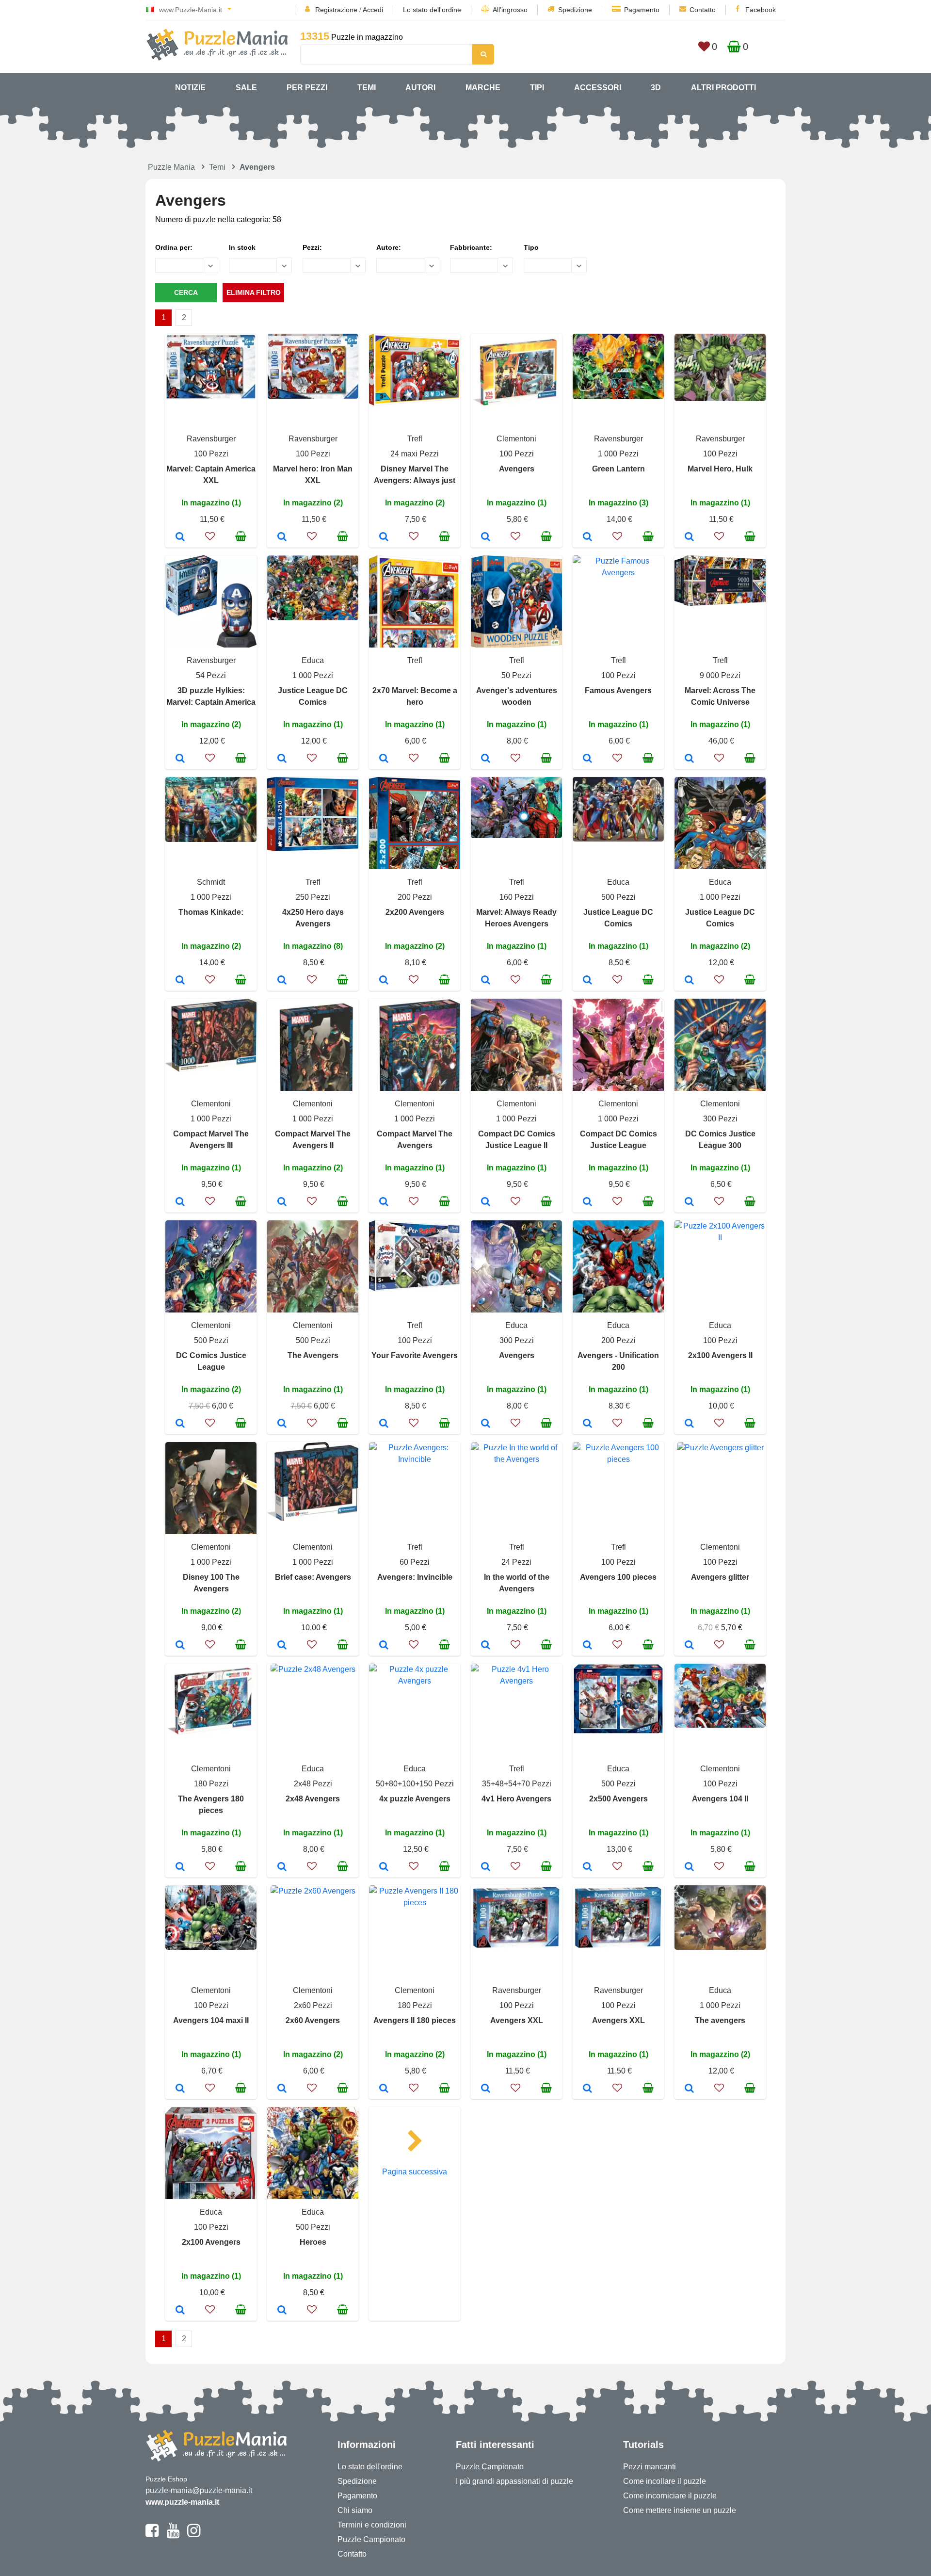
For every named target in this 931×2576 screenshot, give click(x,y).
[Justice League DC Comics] (282, 759)
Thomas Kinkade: (211, 912)
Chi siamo (355, 2510)
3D (656, 88)
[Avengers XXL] (486, 2089)
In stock (242, 247)
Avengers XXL (517, 2020)
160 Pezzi (517, 897)
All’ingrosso (510, 10)
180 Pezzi (211, 1784)
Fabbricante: (471, 247)
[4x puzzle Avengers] (384, 1867)
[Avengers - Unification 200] (587, 1424)
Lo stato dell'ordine (432, 10)
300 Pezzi (720, 1119)
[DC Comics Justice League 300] (689, 1202)
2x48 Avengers (313, 1799)
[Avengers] (486, 537)
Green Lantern (618, 469)
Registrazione (336, 10)
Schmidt (211, 882)
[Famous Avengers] (587, 759)
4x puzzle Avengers (415, 1799)
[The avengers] (689, 2089)
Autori (420, 88)
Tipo (531, 247)
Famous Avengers (618, 690)
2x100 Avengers (211, 2242)
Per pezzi (307, 88)
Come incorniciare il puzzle (670, 2496)
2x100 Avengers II (720, 1355)
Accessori (598, 88)
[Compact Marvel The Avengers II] (282, 1202)
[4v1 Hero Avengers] (486, 1867)
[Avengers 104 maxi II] (180, 2089)
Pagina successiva (415, 2172)
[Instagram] (194, 2535)
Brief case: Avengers (313, 1577)
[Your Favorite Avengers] (384, 1424)
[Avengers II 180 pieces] (384, 2089)
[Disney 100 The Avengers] (180, 1646)
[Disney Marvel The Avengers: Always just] (384, 537)
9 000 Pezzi (720, 675)
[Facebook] (152, 2535)
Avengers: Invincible (415, 1577)
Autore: (389, 247)
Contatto (703, 10)
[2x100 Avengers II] (689, 1424)
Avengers (517, 469)
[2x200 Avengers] (384, 981)
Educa (313, 660)
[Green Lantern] (587, 537)
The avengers (720, 2020)
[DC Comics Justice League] (180, 1424)
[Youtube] (173, 2535)
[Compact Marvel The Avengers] (384, 1202)
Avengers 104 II (720, 1799)
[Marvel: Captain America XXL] (180, 537)
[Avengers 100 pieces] (587, 1646)
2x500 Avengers (618, 1799)
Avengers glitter (720, 1577)
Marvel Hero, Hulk (720, 469)
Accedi (373, 10)
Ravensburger (211, 439)
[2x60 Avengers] (282, 2089)
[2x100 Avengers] (180, 2311)
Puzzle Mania (171, 167)
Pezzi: (312, 247)
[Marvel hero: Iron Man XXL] (282, 537)
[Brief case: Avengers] (282, 1646)
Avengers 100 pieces (618, 1577)
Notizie (190, 88)
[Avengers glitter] (689, 1646)
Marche (483, 88)
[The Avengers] (282, 1424)
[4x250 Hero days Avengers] (282, 981)
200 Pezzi (415, 897)
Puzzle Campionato (371, 2539)
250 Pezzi (313, 897)
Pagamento (642, 10)
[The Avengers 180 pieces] (180, 1867)
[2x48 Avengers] (282, 1867)
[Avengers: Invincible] (384, 1646)
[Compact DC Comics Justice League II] (486, 1202)
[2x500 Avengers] (587, 1867)
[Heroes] (282, 2311)
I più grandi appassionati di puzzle (514, 2481)
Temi (367, 88)
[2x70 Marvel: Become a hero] (384, 759)
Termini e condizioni (372, 2525)
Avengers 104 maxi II (211, 2020)
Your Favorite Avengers (415, 1355)
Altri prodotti (723, 88)
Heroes (313, 2242)
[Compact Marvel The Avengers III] (180, 1202)
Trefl (415, 439)
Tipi (537, 88)
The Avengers (313, 1355)
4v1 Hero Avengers (516, 1799)
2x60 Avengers (313, 2020)
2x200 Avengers (415, 912)
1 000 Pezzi (618, 454)
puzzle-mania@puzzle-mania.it (199, 2490)
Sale (246, 88)
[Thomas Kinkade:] (180, 981)
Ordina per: (174, 247)
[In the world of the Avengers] (486, 1646)
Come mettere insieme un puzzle (680, 2510)
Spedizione (575, 10)
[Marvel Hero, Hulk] (689, 537)
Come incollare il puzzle (665, 2481)
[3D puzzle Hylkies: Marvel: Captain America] (180, 759)
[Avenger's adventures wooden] (486, 759)
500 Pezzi (618, 897)
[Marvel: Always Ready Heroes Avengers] (486, 981)
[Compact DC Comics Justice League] (587, 1202)
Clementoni (516, 439)
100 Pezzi (211, 454)
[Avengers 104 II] (689, 1867)
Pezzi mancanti (650, 2467)
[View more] (211, 397)
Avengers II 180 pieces (415, 2020)
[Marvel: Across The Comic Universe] (689, 759)
